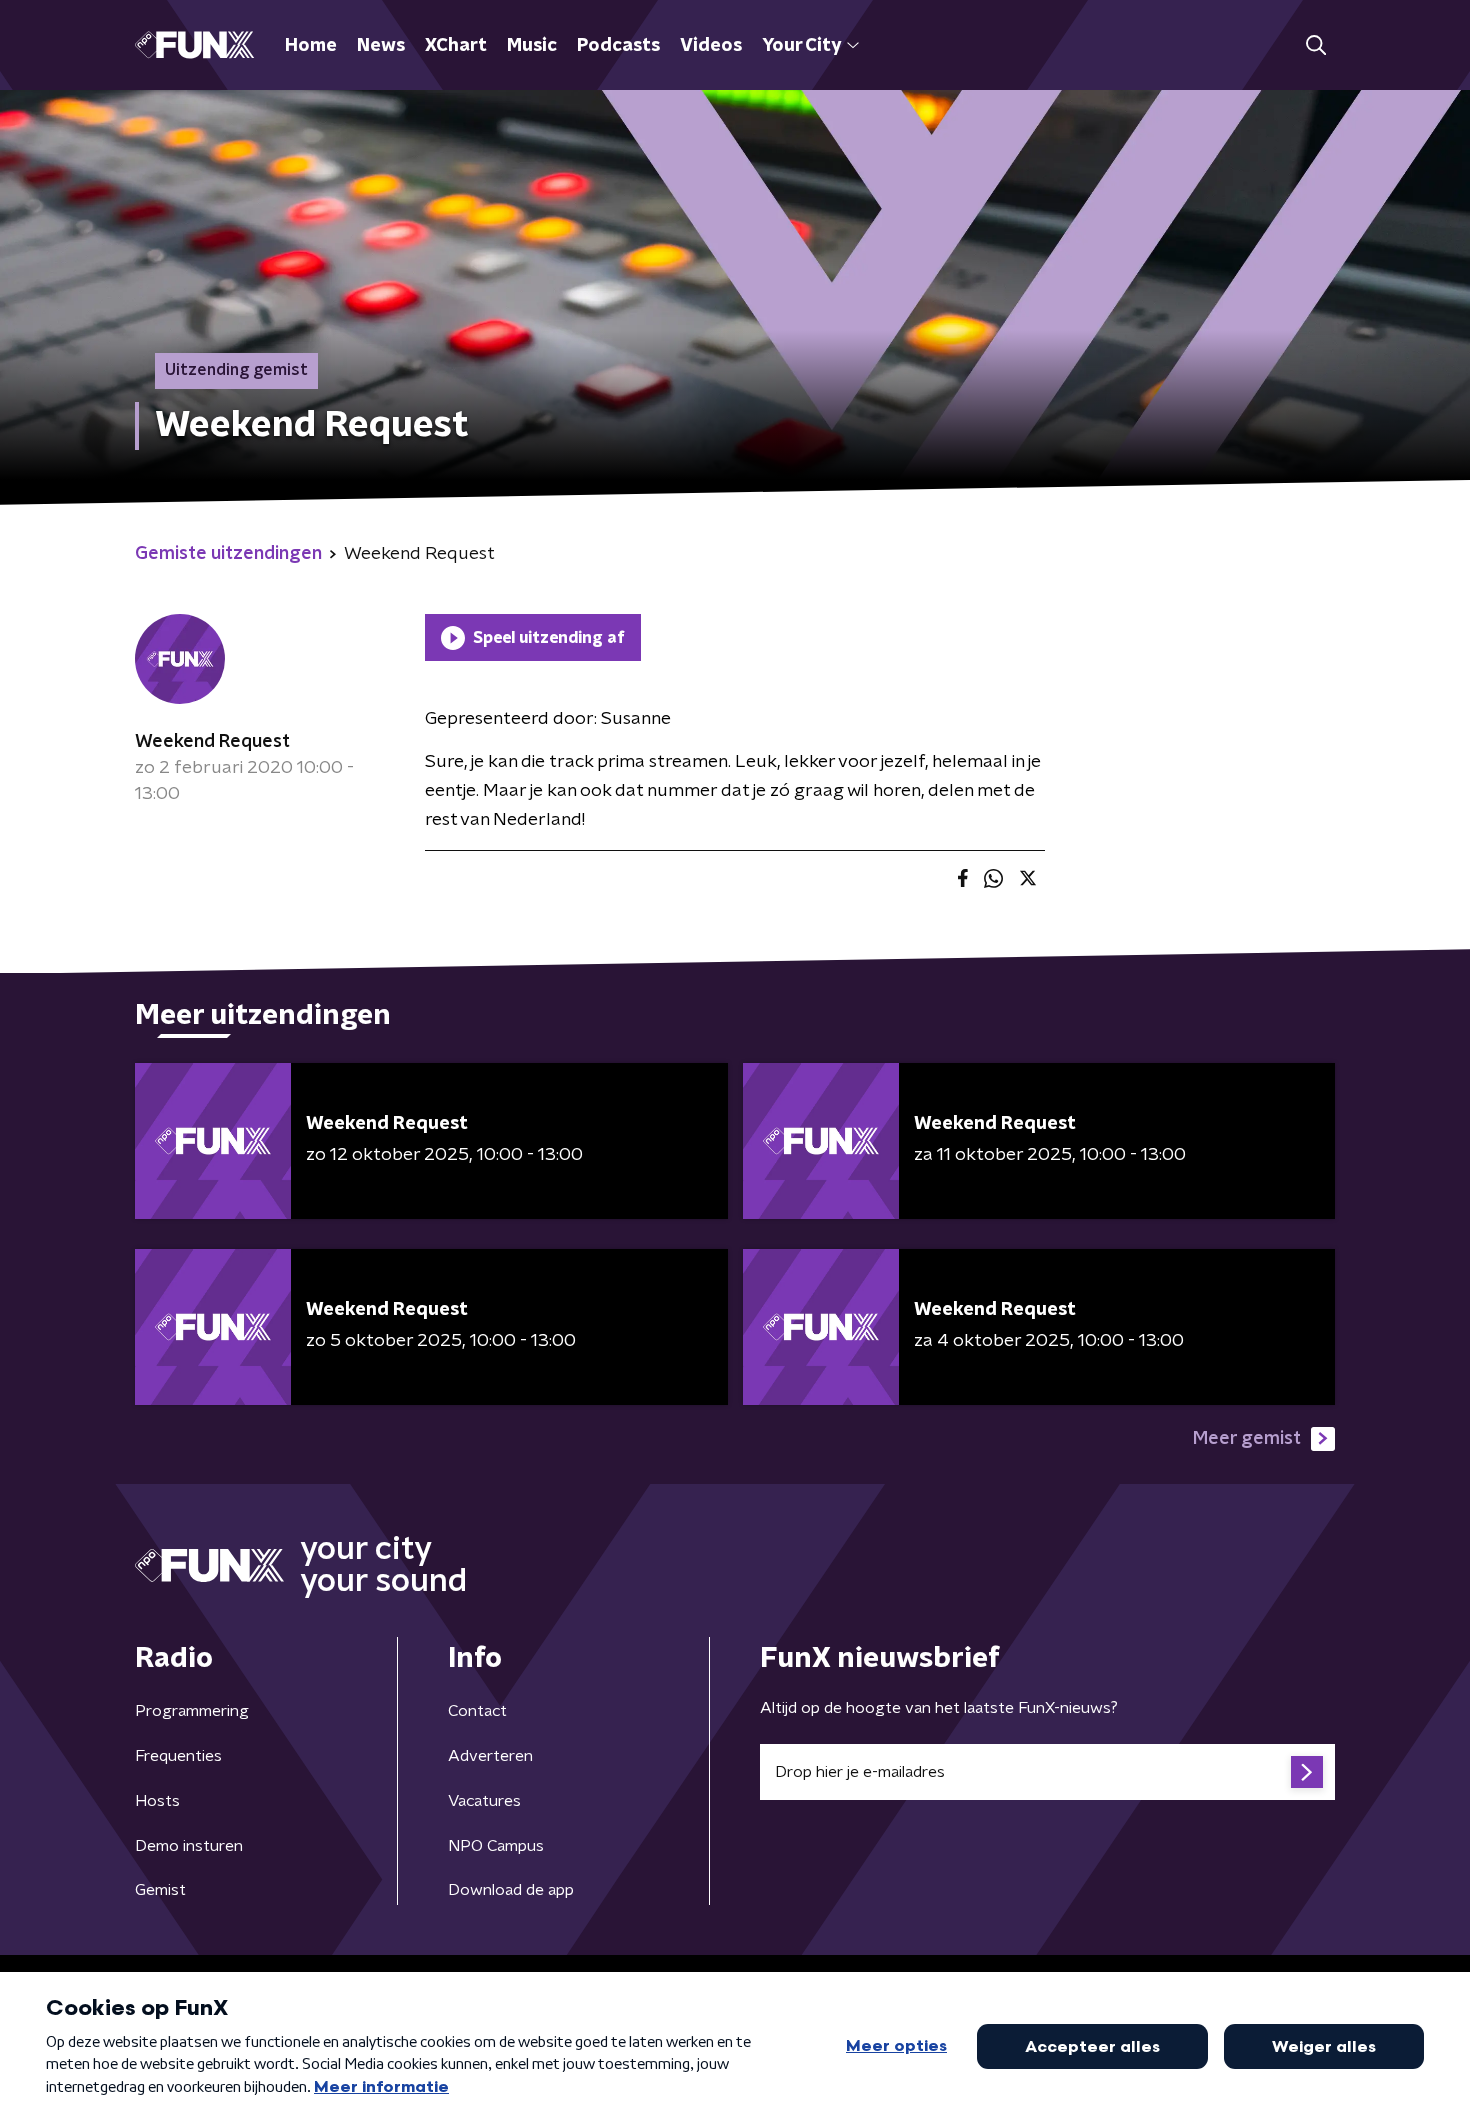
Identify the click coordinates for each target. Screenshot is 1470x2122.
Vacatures (484, 1801)
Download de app (511, 1890)
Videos (711, 46)
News (381, 46)
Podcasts (618, 46)
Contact (477, 1711)
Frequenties (178, 1756)
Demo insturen (189, 1846)
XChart (456, 46)
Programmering (192, 1711)
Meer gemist (1247, 1439)
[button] (1315, 45)
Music (532, 46)
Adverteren (490, 1756)
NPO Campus (496, 1846)
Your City (801, 46)
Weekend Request (212, 742)
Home (311, 46)
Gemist (160, 1890)
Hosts (157, 1801)
